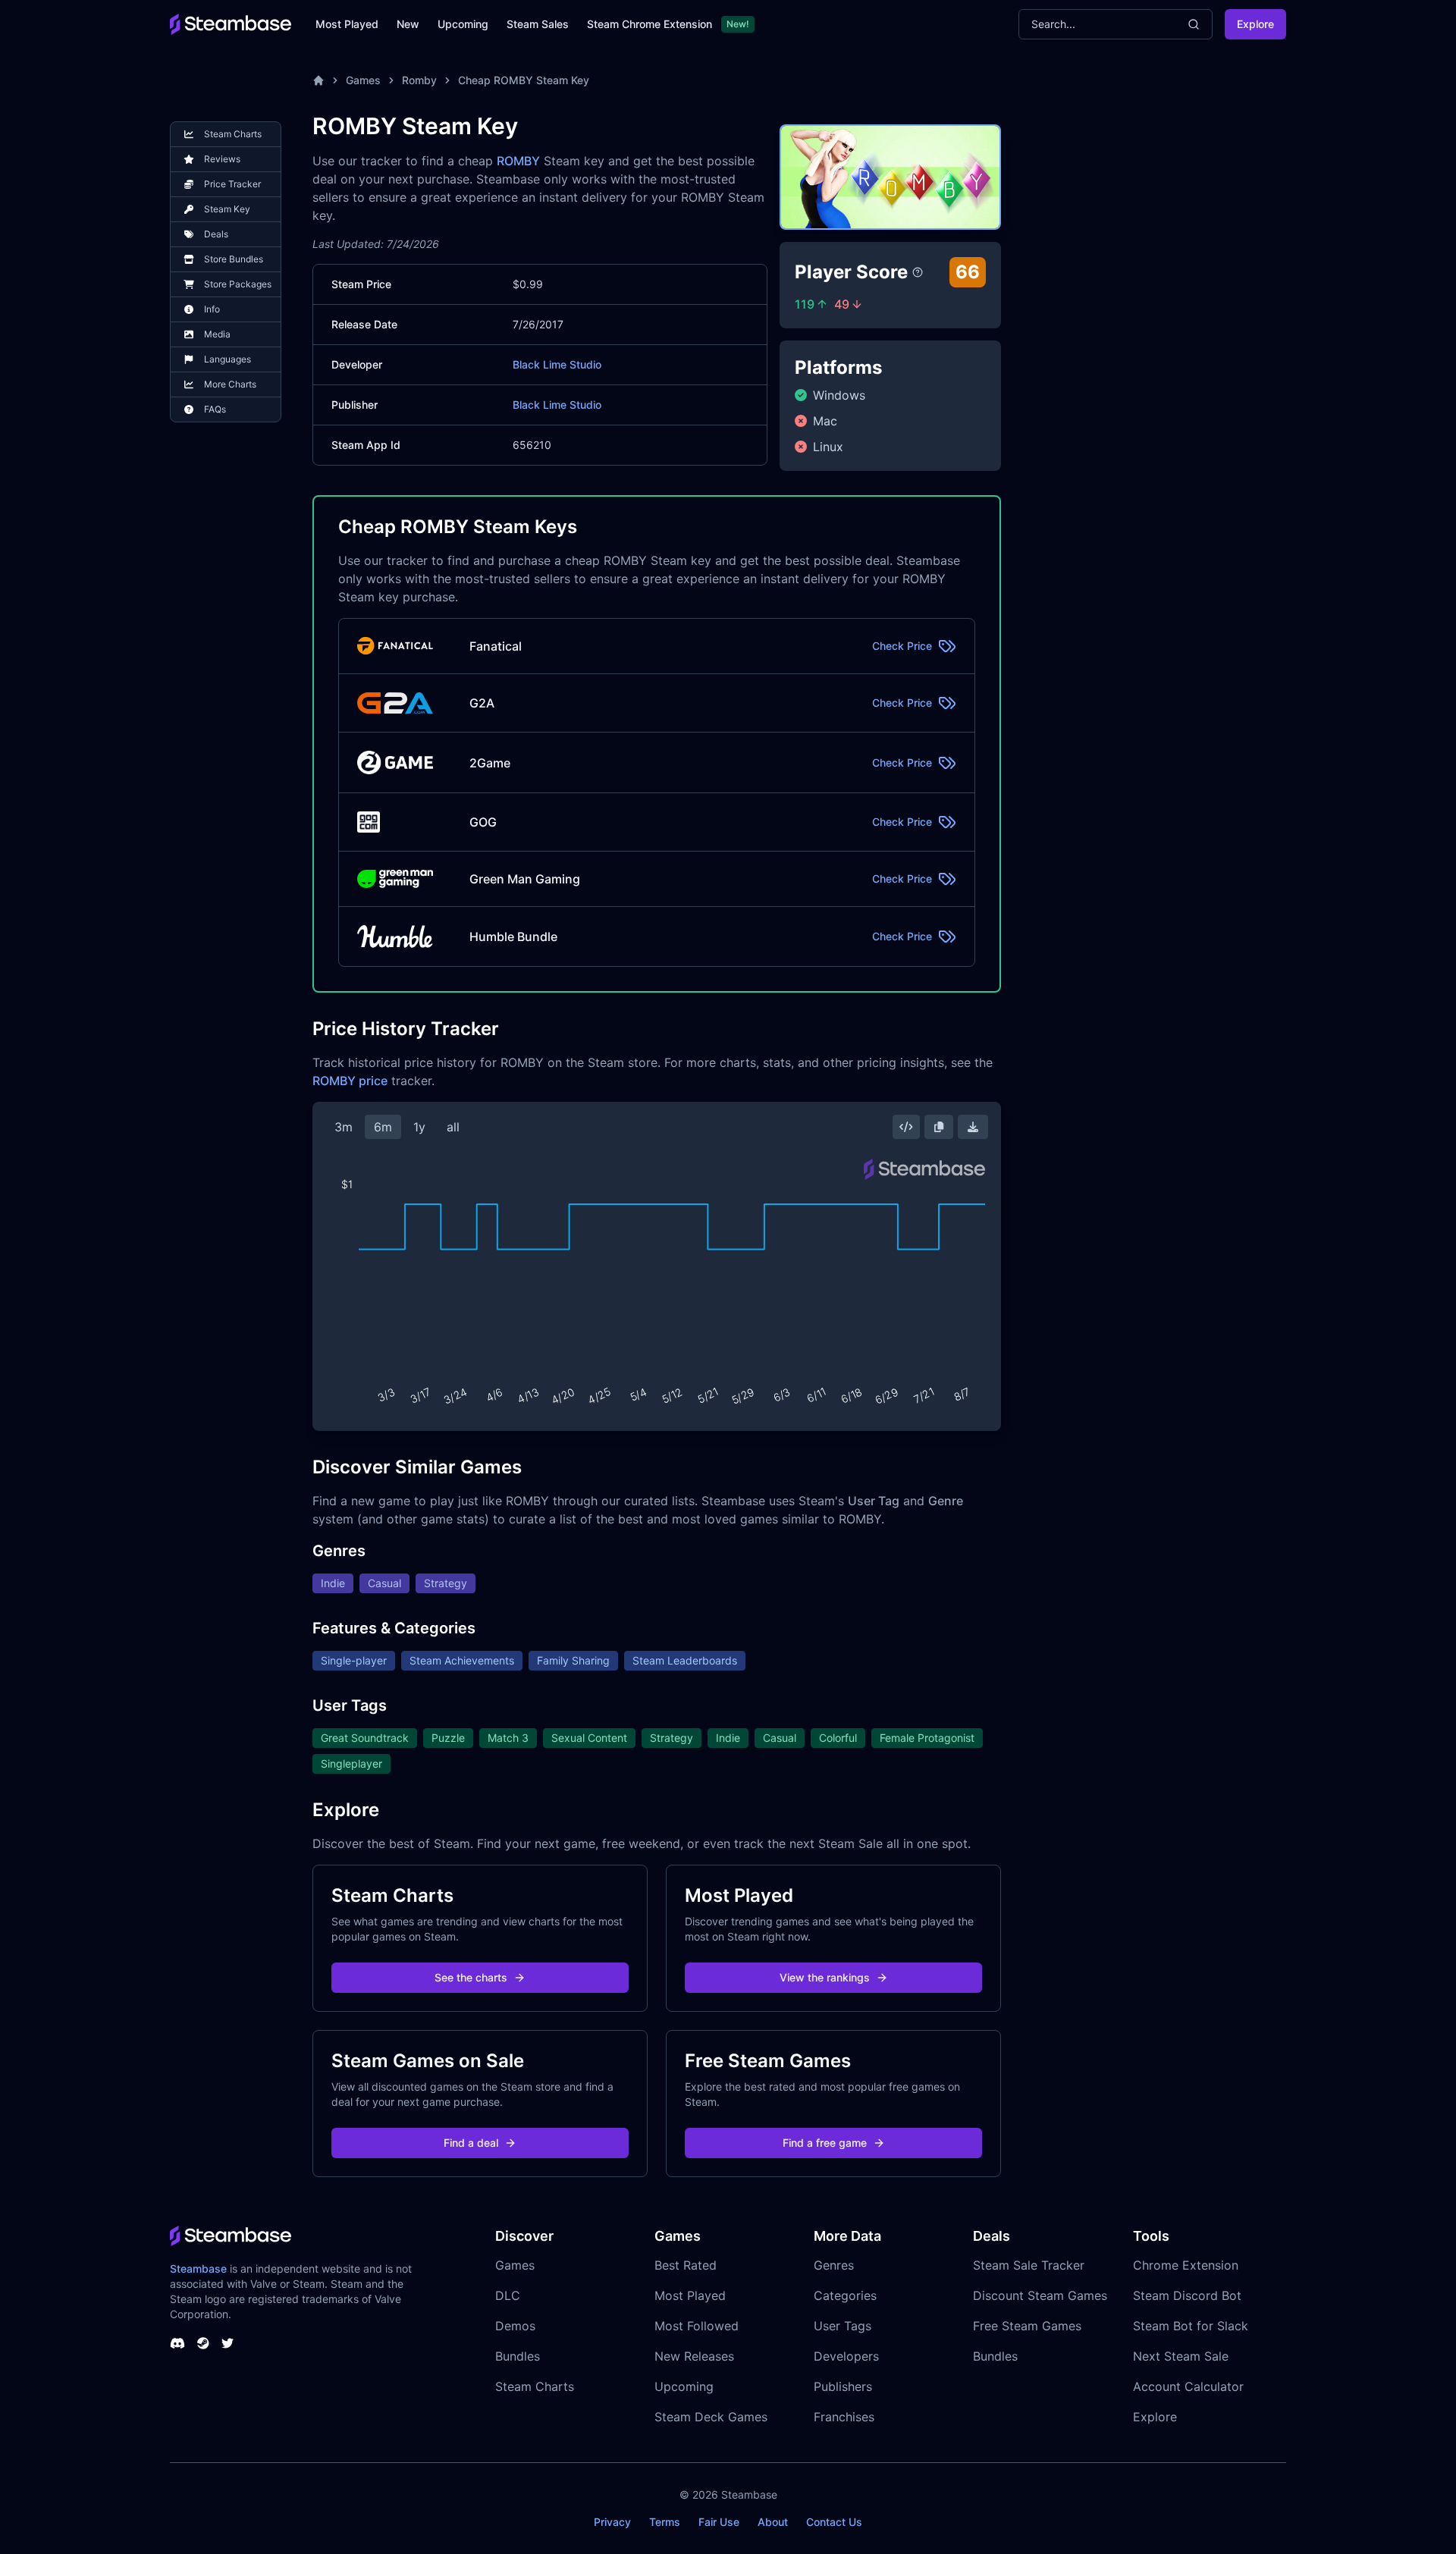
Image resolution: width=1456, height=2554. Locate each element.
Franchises (844, 2417)
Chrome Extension (1186, 2265)
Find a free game (825, 2143)
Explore (1255, 24)
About (773, 2522)
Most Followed (697, 2326)
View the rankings (825, 1977)
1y (419, 1127)
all (453, 1127)
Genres (834, 2265)
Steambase (198, 2268)
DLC (508, 2295)
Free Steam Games (1027, 2326)
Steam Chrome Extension (650, 24)
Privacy (612, 2522)
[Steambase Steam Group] (203, 2343)
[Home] (318, 80)
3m (344, 1127)
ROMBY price (350, 1081)
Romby (419, 80)
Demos (515, 2326)
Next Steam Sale (1181, 2356)
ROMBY (518, 161)
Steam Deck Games (711, 2417)
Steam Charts (535, 2386)
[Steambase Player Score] (918, 272)
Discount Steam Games (1040, 2295)
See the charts (471, 1977)
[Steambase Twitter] (227, 2343)
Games (363, 80)
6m (383, 1127)
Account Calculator (1188, 2386)
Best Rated (686, 2265)
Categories (845, 2295)
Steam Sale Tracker (1029, 2265)
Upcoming (463, 24)
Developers (846, 2356)
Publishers (843, 2386)
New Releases (694, 2356)
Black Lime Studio (557, 364)
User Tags (843, 2326)
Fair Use (719, 2522)
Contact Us (834, 2522)
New (408, 24)
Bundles (518, 2356)
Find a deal (471, 2143)
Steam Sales (538, 24)
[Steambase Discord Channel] (177, 2343)
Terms (665, 2522)
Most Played (347, 24)
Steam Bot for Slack (1191, 2326)
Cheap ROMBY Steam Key (524, 80)
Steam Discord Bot (1187, 2295)
